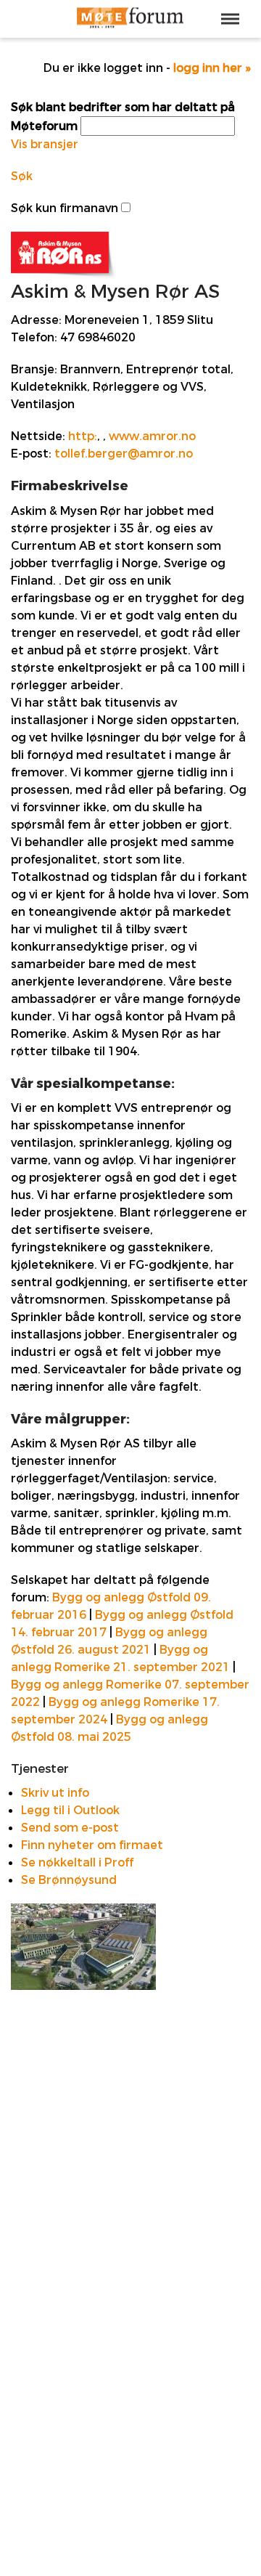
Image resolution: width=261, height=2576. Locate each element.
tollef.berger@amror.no (124, 454)
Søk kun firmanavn (65, 208)
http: (83, 436)
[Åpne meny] (230, 19)
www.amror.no (152, 436)
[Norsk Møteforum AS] (130, 19)
